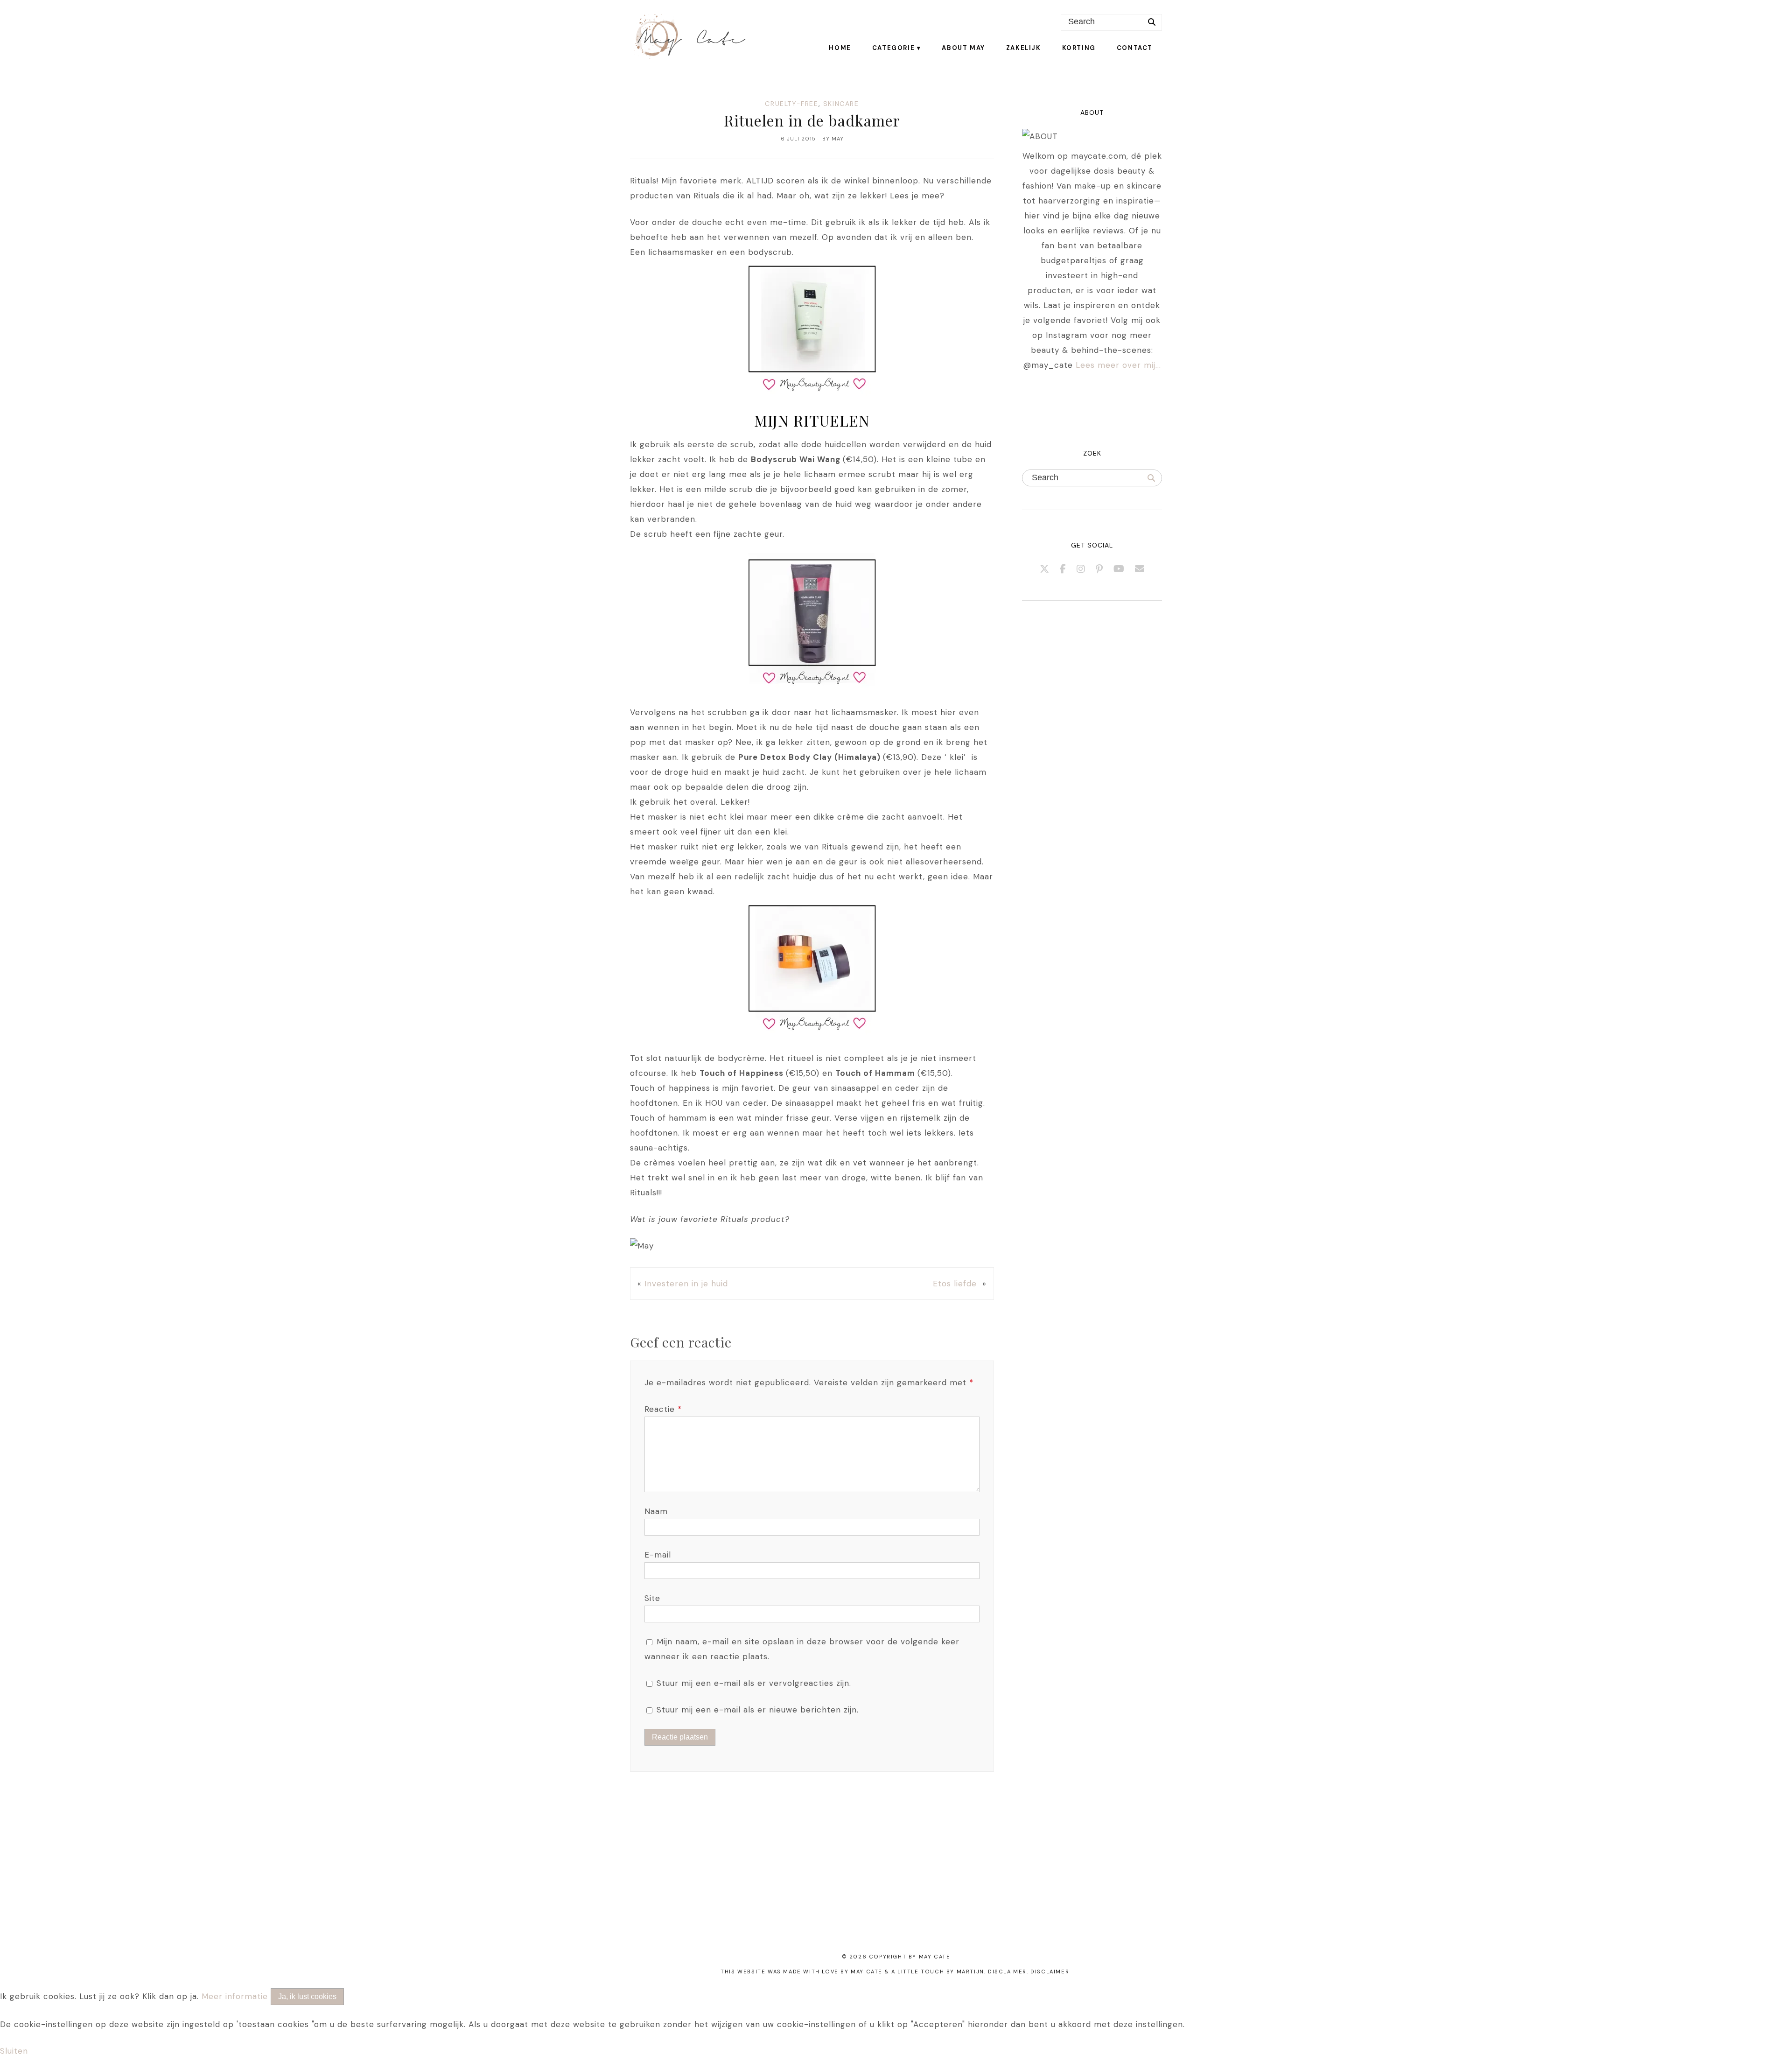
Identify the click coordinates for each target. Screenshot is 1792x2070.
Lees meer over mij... (1118, 365)
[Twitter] (1045, 569)
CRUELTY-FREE (791, 104)
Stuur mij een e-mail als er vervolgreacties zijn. (754, 1683)
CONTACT (1135, 48)
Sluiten (14, 2051)
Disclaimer (1050, 1972)
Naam (656, 1511)
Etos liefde (956, 1284)
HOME (840, 48)
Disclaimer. (1008, 1972)
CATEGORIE (893, 48)
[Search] (1152, 22)
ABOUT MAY (963, 48)
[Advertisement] (280, 1874)
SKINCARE (841, 104)
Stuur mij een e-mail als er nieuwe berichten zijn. (758, 1710)
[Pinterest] (1099, 569)
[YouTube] (1119, 569)
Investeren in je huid (686, 1284)
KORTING (1079, 48)
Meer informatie (235, 1996)
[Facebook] (1063, 569)
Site (652, 1598)
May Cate (935, 1957)
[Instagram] (1081, 569)
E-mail (658, 1555)
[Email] (1140, 569)
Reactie (663, 1409)
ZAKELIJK (1024, 48)
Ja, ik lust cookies (307, 1996)
